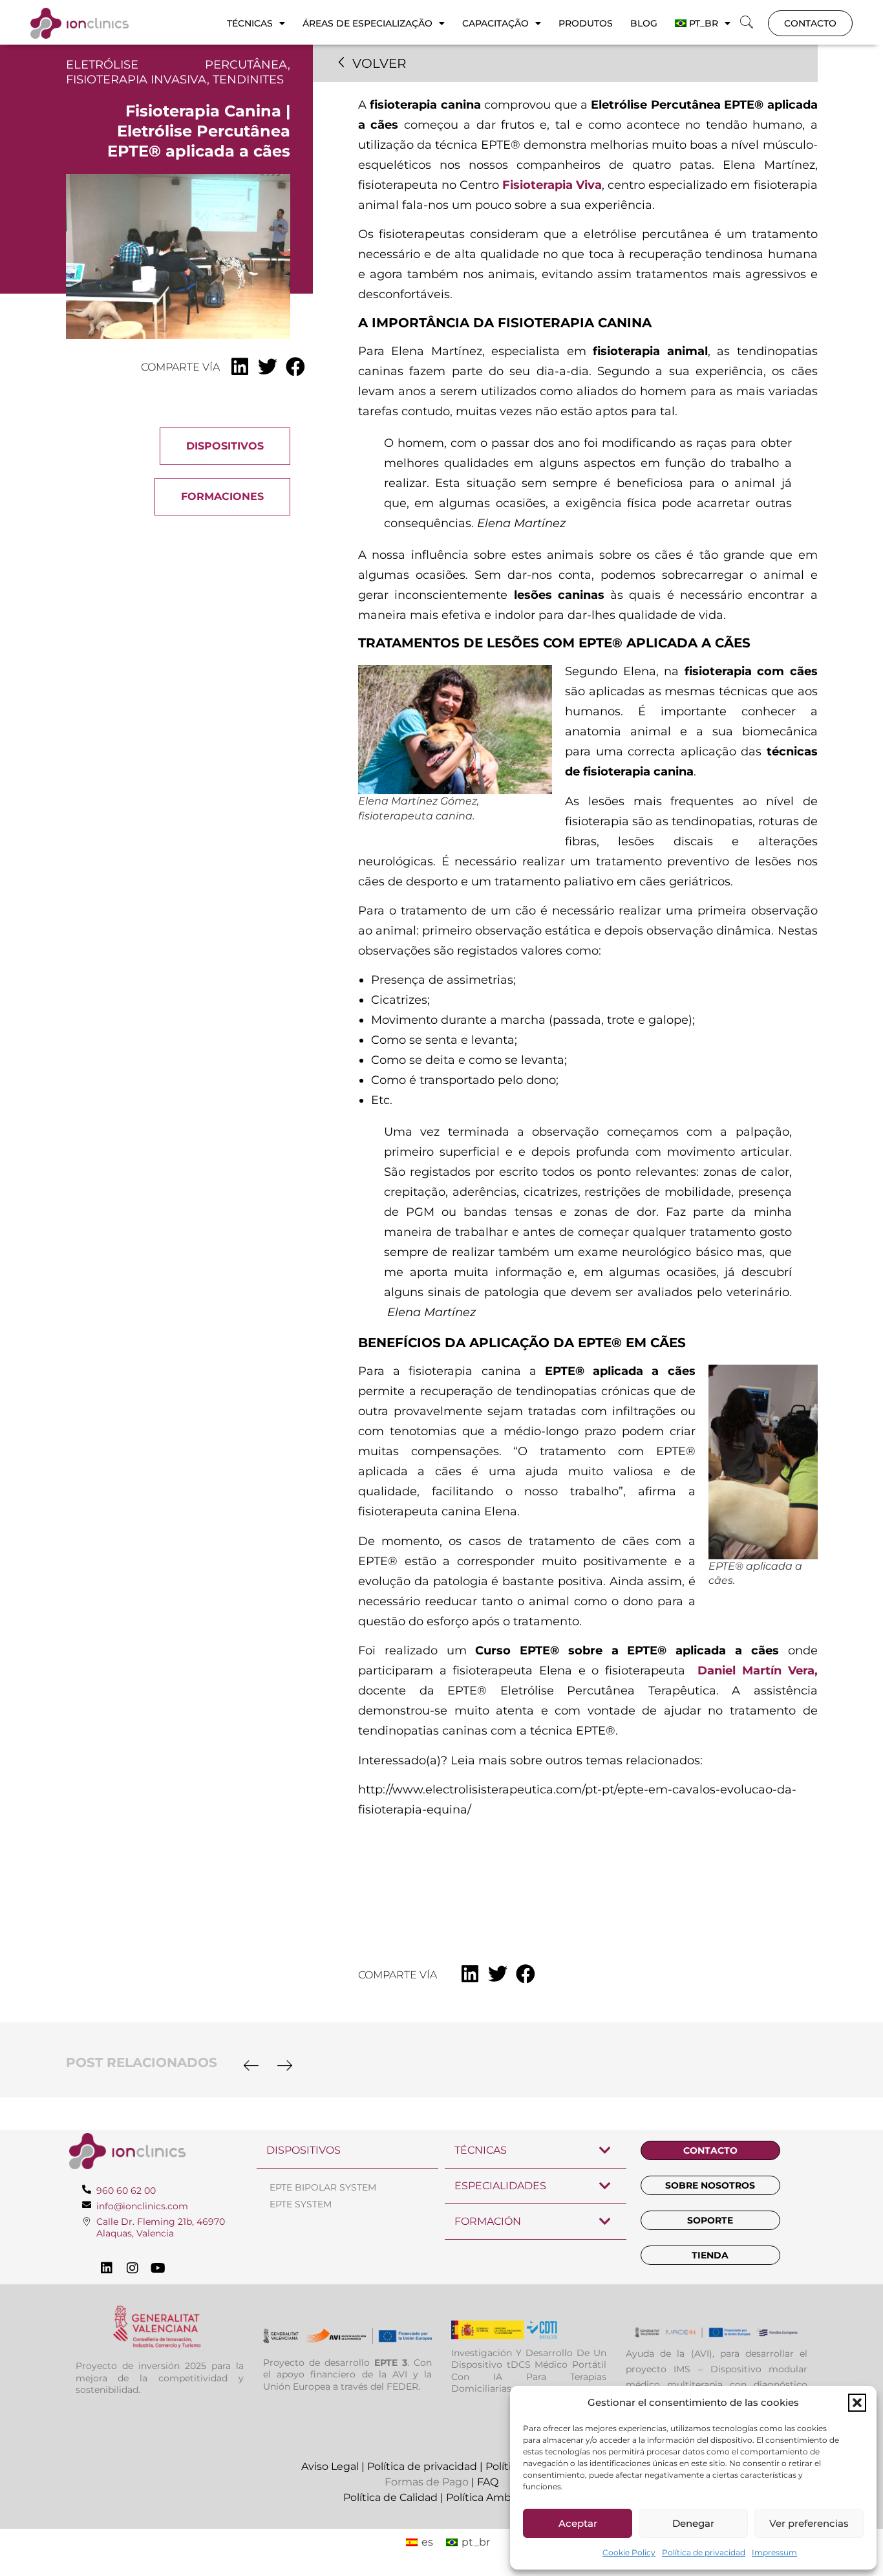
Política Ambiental (493, 2497)
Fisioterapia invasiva (136, 80)
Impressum (774, 2552)
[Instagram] (133, 2268)
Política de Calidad (390, 2497)
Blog (644, 23)
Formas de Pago (427, 2482)
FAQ (488, 2482)
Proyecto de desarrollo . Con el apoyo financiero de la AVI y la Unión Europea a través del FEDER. (347, 2374)
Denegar (693, 2523)
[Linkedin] (107, 2268)
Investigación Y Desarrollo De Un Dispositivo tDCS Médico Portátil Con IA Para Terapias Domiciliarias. (529, 2371)
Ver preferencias (809, 2523)
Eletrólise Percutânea (177, 65)
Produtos (586, 23)
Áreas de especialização (367, 23)
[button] (857, 2403)
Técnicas (250, 23)
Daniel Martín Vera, (757, 1671)
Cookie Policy (629, 2552)
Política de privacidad (704, 2552)
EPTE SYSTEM (301, 2204)
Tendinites (248, 80)
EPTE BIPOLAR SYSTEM (323, 2187)
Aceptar (578, 2523)
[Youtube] (158, 2268)
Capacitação (495, 23)
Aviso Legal (330, 2466)
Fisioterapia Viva (552, 185)
